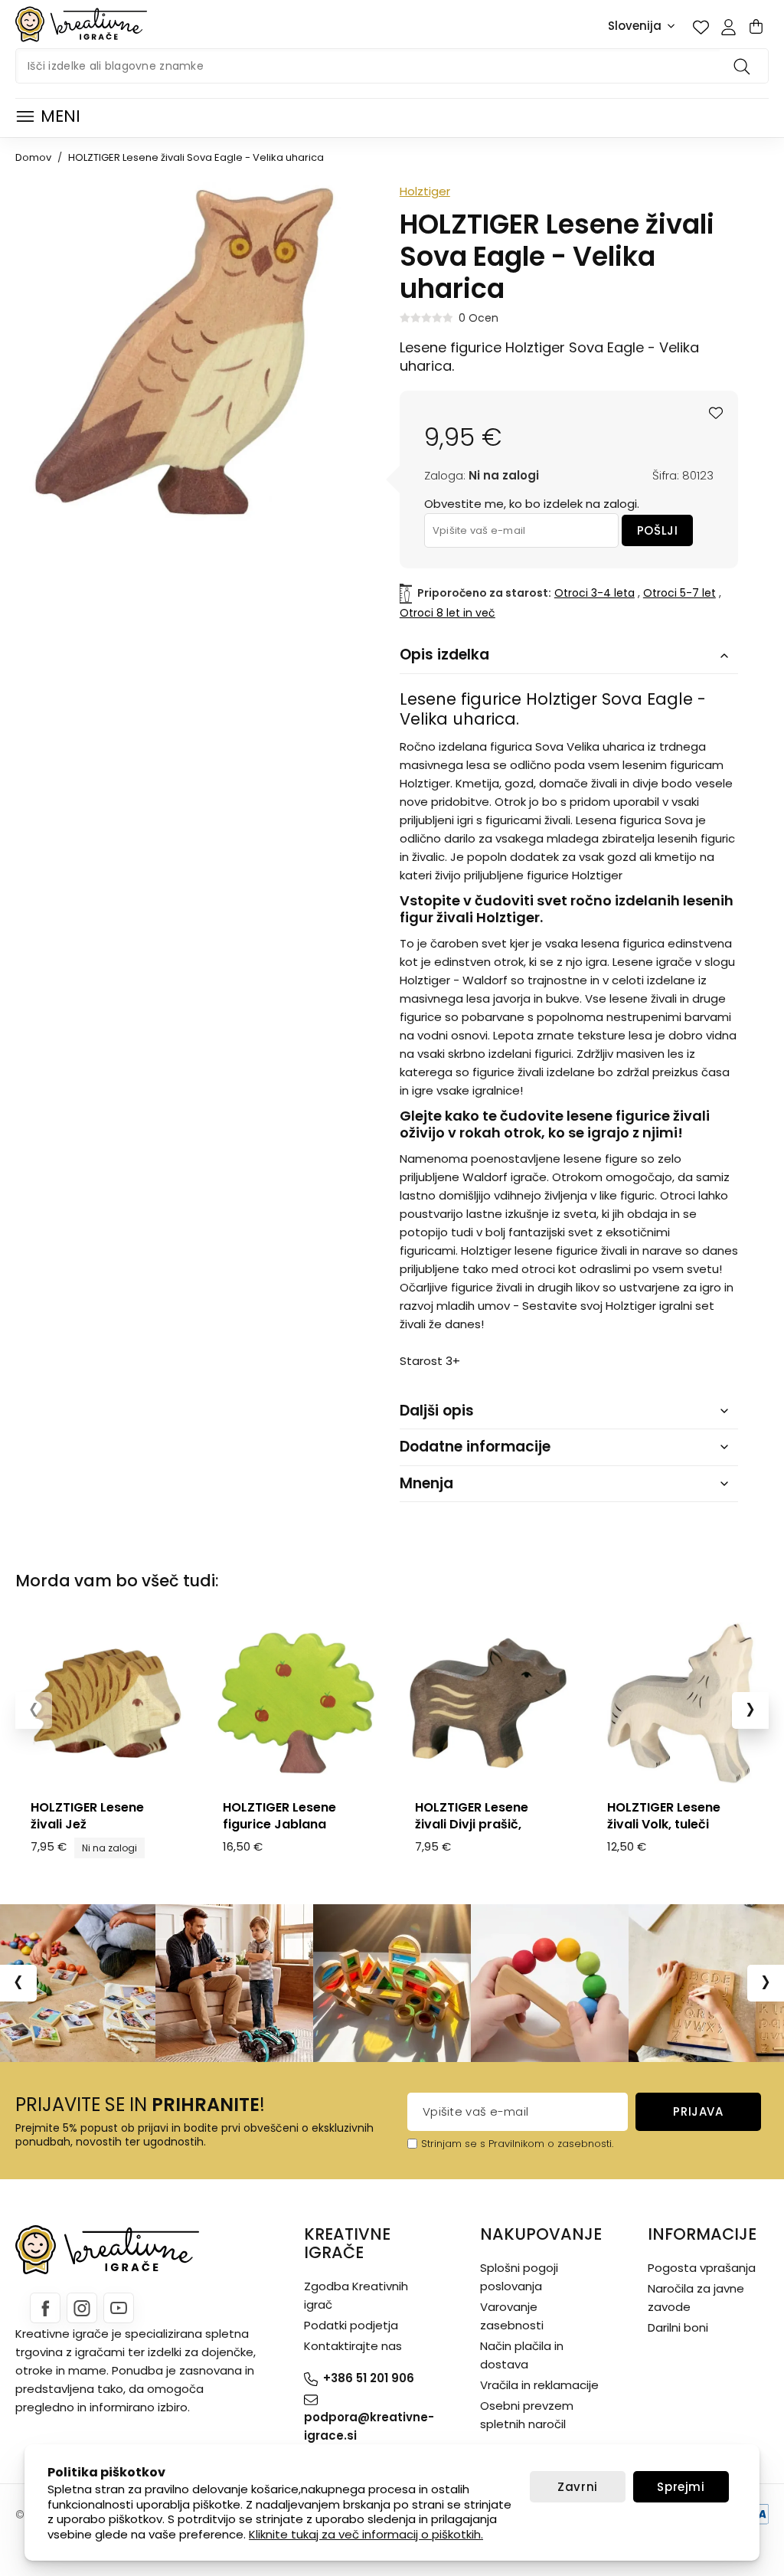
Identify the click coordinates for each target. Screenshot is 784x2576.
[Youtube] (119, 2308)
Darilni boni (678, 2327)
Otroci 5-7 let (679, 593)
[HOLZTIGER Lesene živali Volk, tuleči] (680, 1703)
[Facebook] (45, 2308)
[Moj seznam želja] (701, 27)
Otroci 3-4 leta (595, 593)
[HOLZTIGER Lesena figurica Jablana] (296, 1703)
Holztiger (425, 191)
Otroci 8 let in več (448, 613)
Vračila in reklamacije (539, 2385)
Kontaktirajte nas (353, 2346)
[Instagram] (82, 2308)
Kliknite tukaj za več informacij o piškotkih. (366, 2534)
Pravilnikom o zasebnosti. (551, 2144)
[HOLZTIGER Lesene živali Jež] (104, 1703)
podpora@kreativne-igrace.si (369, 2426)
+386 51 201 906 (369, 2378)
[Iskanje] (744, 66)
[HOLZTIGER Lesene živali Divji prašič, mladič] (488, 1703)
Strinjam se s (453, 2144)
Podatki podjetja (351, 2325)
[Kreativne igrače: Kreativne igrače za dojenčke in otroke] (81, 24)
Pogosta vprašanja (702, 2268)
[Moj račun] (728, 27)
